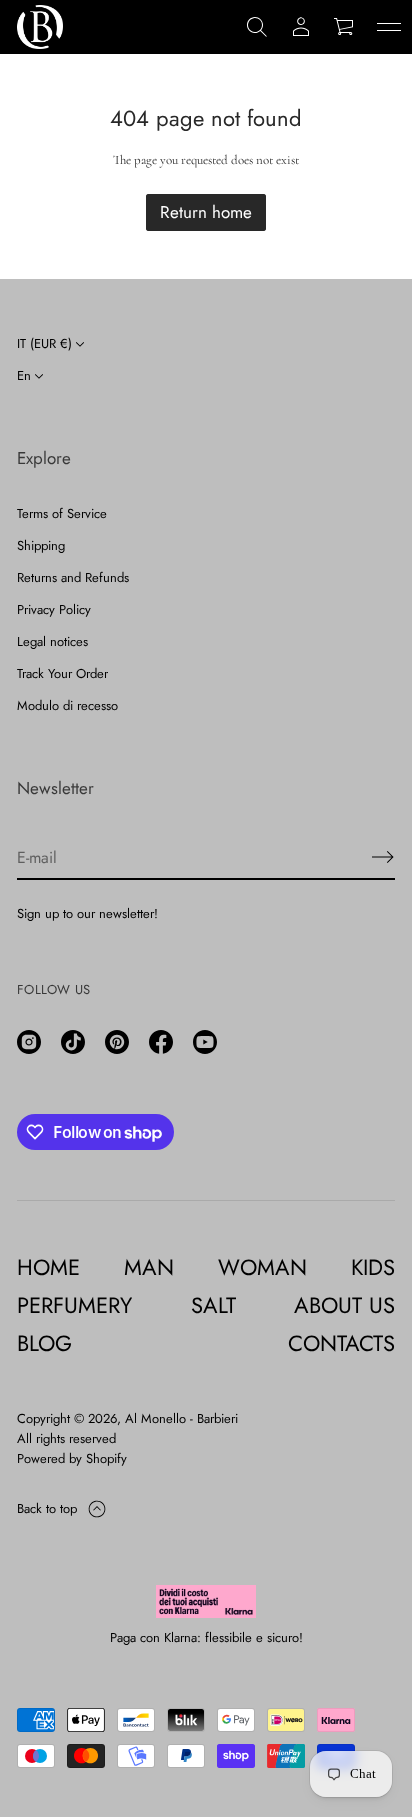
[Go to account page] (301, 27)
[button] (257, 27)
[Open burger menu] (389, 27)
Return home (206, 212)
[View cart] (345, 27)
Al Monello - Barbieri (181, 1418)
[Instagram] (29, 1042)
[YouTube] (205, 1042)
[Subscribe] (383, 857)
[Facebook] (161, 1042)
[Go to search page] (257, 27)
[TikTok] (73, 1042)
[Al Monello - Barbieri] (40, 27)
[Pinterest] (117, 1042)
